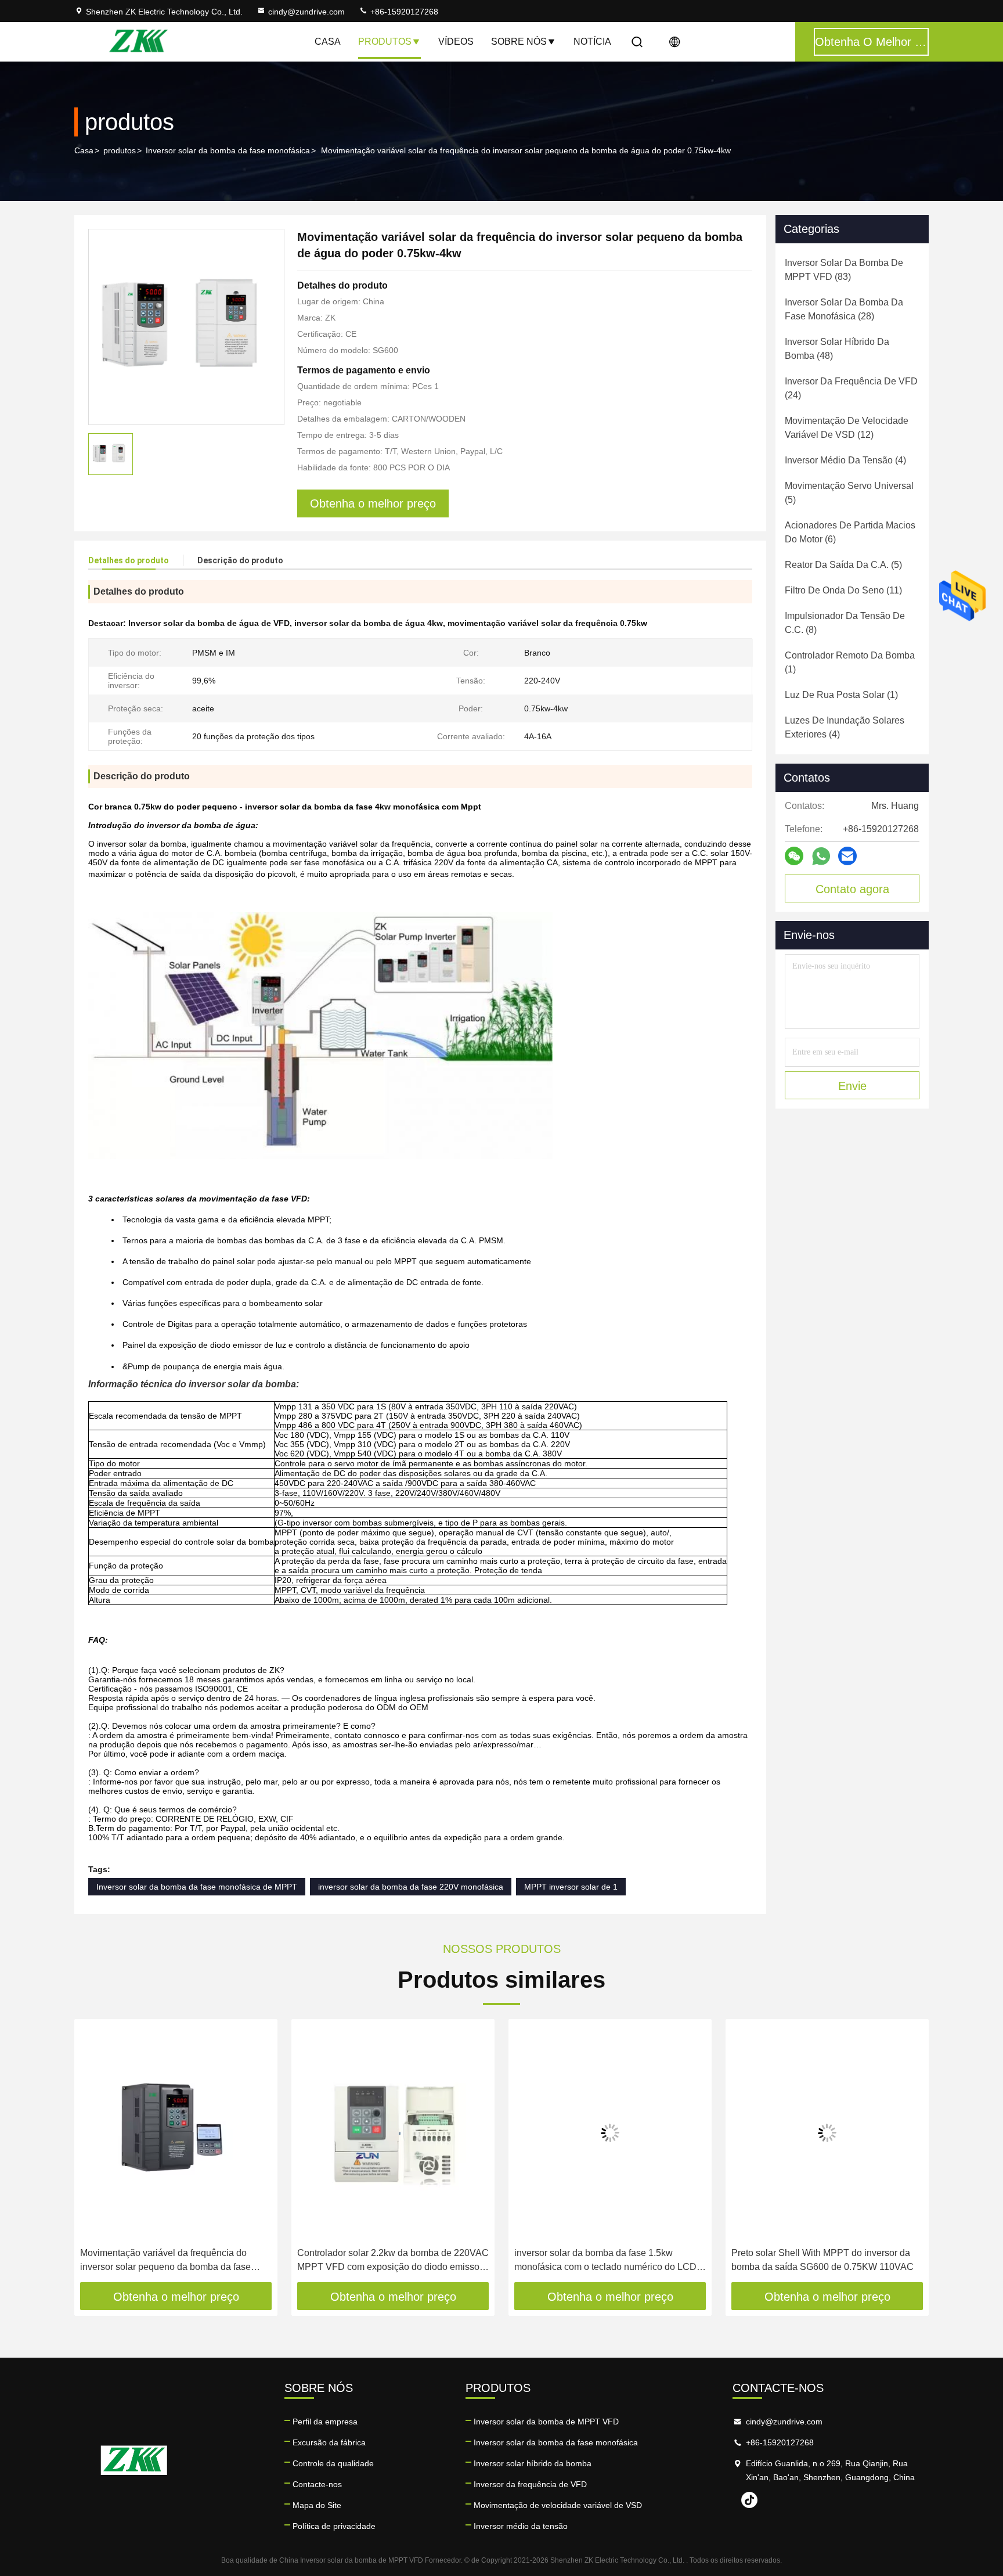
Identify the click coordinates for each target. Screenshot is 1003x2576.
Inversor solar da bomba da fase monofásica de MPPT (197, 1887)
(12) (847, 428)
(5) (849, 493)
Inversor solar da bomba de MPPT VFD (546, 2422)
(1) (850, 662)
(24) (851, 388)
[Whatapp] (821, 856)
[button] (95, 2154)
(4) (845, 460)
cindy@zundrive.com (306, 12)
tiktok (749, 2500)
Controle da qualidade (333, 2463)
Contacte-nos (317, 2484)
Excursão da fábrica (329, 2442)
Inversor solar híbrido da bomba (533, 2463)
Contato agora (852, 889)
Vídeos (456, 42)
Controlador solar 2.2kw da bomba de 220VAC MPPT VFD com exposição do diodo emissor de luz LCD (393, 2261)
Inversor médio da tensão (521, 2526)
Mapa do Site (317, 2505)
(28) (844, 309)
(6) (850, 532)
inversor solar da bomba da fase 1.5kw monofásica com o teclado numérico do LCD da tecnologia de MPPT (605, 2261)
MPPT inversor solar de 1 (571, 1887)
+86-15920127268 (403, 12)
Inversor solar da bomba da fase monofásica (228, 150)
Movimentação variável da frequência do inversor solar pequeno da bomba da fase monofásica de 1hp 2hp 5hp (165, 2261)
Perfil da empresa (325, 2422)
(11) (843, 590)
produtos (120, 150)
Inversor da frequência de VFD (530, 2484)
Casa (328, 42)
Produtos (385, 42)
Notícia (592, 42)
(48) (837, 349)
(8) (845, 623)
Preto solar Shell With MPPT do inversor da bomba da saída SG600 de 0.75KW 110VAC (822, 2260)
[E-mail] (847, 856)
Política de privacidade (334, 2526)
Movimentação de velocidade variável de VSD (558, 2505)
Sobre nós (519, 42)
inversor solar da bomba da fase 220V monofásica (411, 1887)
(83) (844, 270)
